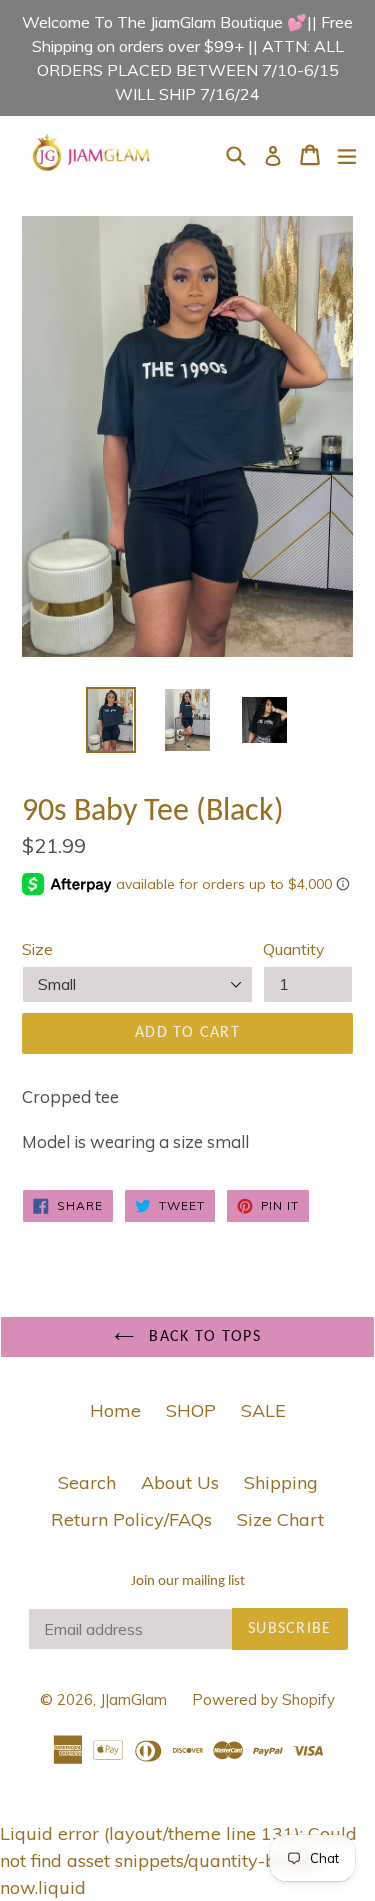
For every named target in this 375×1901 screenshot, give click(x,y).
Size (37, 949)
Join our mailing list (188, 1581)
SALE (263, 1410)
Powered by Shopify (263, 1699)
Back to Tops (202, 1337)
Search (87, 1482)
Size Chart (280, 1519)
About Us (180, 1482)
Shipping (281, 1482)
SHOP (191, 1410)
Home (115, 1410)
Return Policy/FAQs (131, 1519)
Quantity (294, 949)
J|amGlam (133, 1699)
